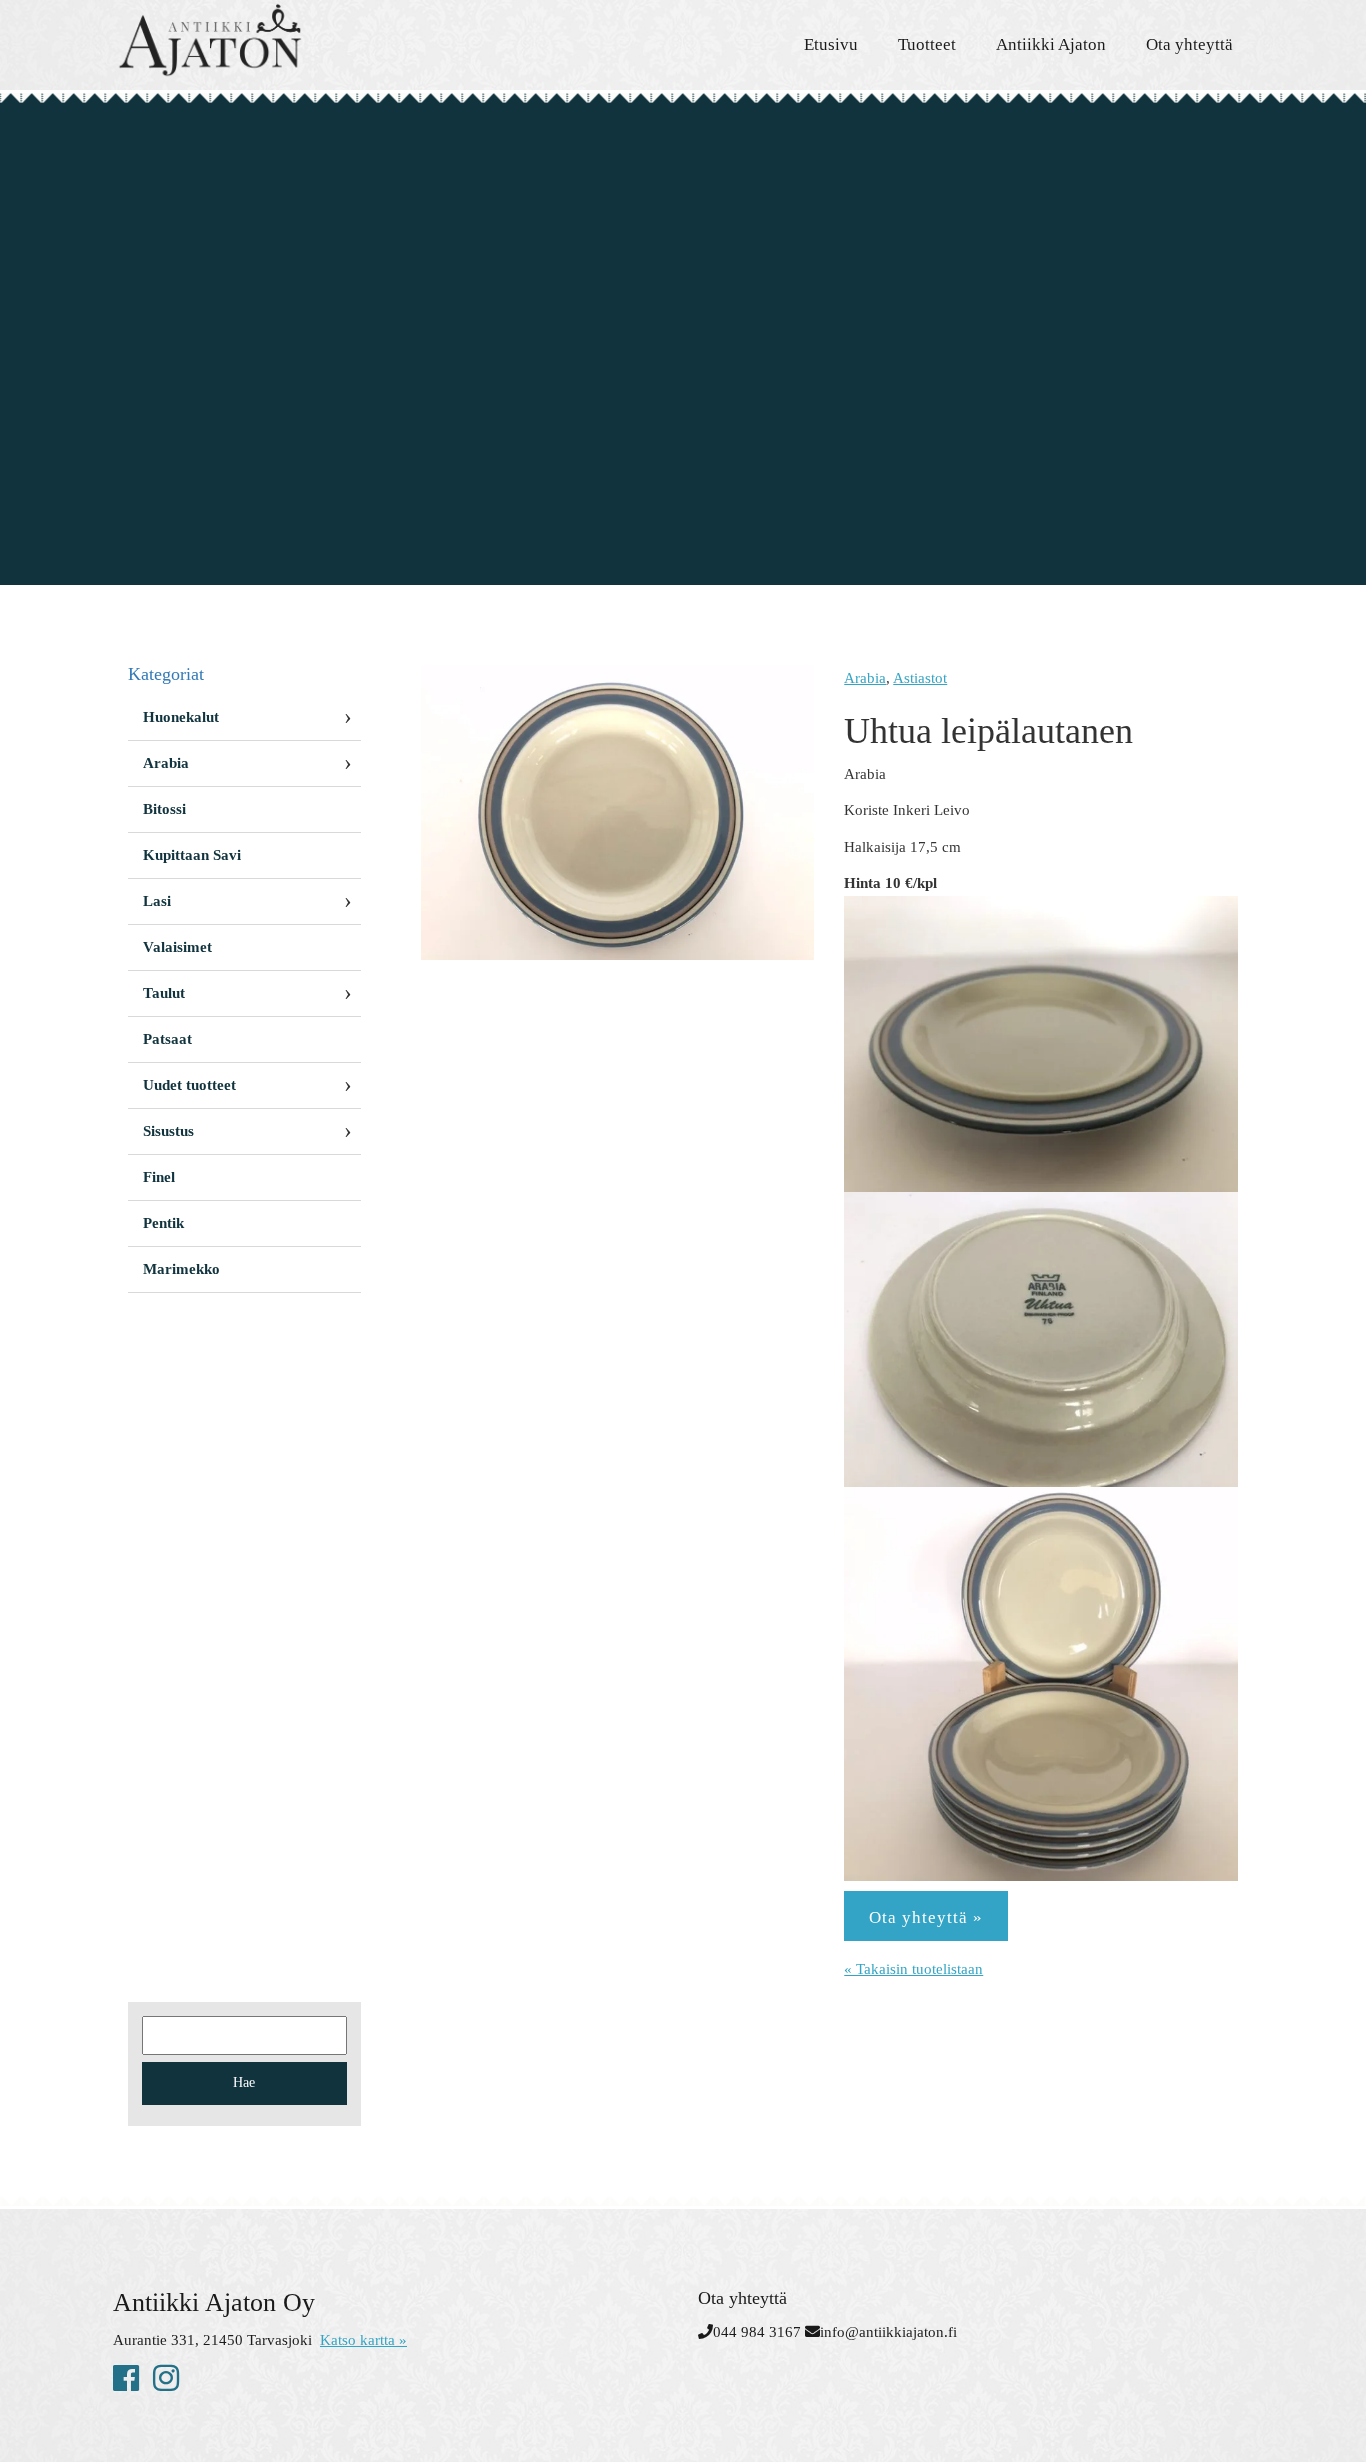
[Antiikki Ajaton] (293, 40)
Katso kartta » (363, 2340)
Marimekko (181, 1269)
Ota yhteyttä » (926, 1917)
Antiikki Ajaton (1051, 44)
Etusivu (831, 44)
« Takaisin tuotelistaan (913, 1969)
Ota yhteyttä (1189, 44)
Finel (159, 1177)
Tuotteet (927, 44)
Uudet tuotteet (189, 1085)
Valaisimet (177, 947)
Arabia (865, 678)
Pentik (163, 1223)
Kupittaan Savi (192, 855)
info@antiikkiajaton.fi (888, 2332)
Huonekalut (181, 717)
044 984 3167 (757, 2332)
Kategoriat (166, 674)
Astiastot (920, 678)
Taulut (164, 993)
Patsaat (167, 1039)
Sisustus (168, 1131)
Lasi (157, 901)
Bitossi (164, 809)
